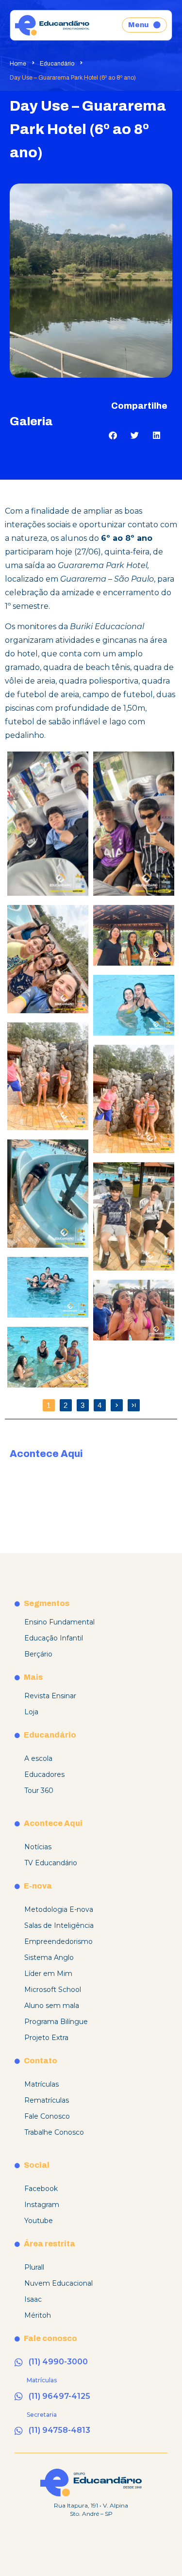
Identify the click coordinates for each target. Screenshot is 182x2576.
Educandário (57, 64)
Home (18, 64)
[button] (113, 435)
